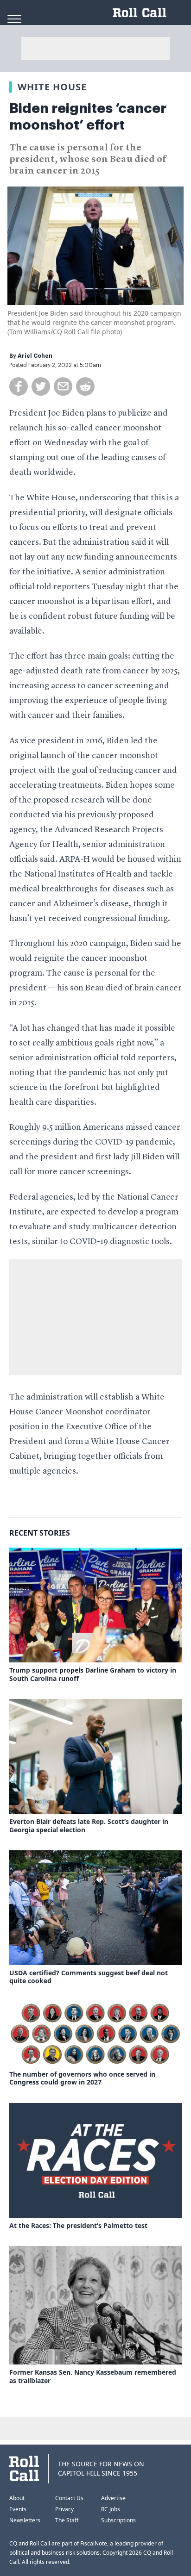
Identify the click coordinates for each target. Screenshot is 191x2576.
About (17, 2498)
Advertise (113, 2498)
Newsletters (25, 2520)
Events (18, 2509)
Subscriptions (118, 2520)
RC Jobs (111, 2509)
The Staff (67, 2520)
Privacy (64, 2509)
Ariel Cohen (35, 356)
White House (52, 87)
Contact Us (69, 2498)
